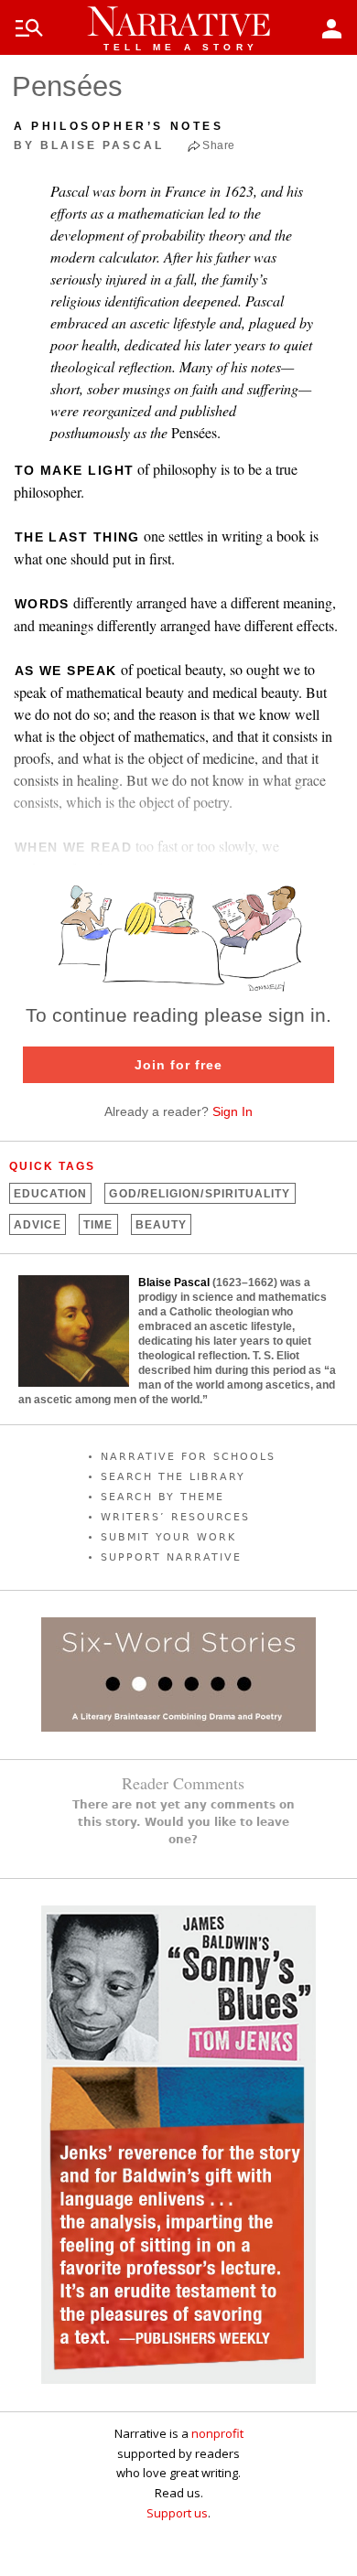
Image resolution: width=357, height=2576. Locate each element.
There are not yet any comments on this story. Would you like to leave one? (184, 1822)
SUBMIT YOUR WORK (168, 1537)
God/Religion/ (200, 1194)
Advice (38, 1225)
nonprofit (217, 2433)
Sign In (233, 1111)
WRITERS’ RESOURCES (175, 1517)
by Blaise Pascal (89, 145)
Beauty (161, 1225)
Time (98, 1225)
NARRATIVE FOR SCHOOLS (188, 1457)
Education (51, 1194)
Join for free (178, 1065)
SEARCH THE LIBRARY (173, 1477)
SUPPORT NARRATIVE (171, 1557)
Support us (177, 2513)
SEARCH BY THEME (162, 1497)
